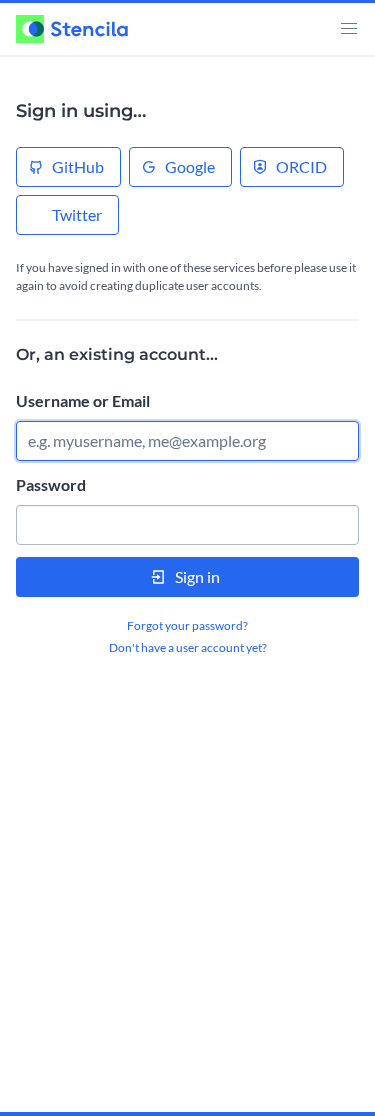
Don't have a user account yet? (188, 647)
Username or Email (83, 400)
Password (51, 484)
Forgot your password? (187, 625)
